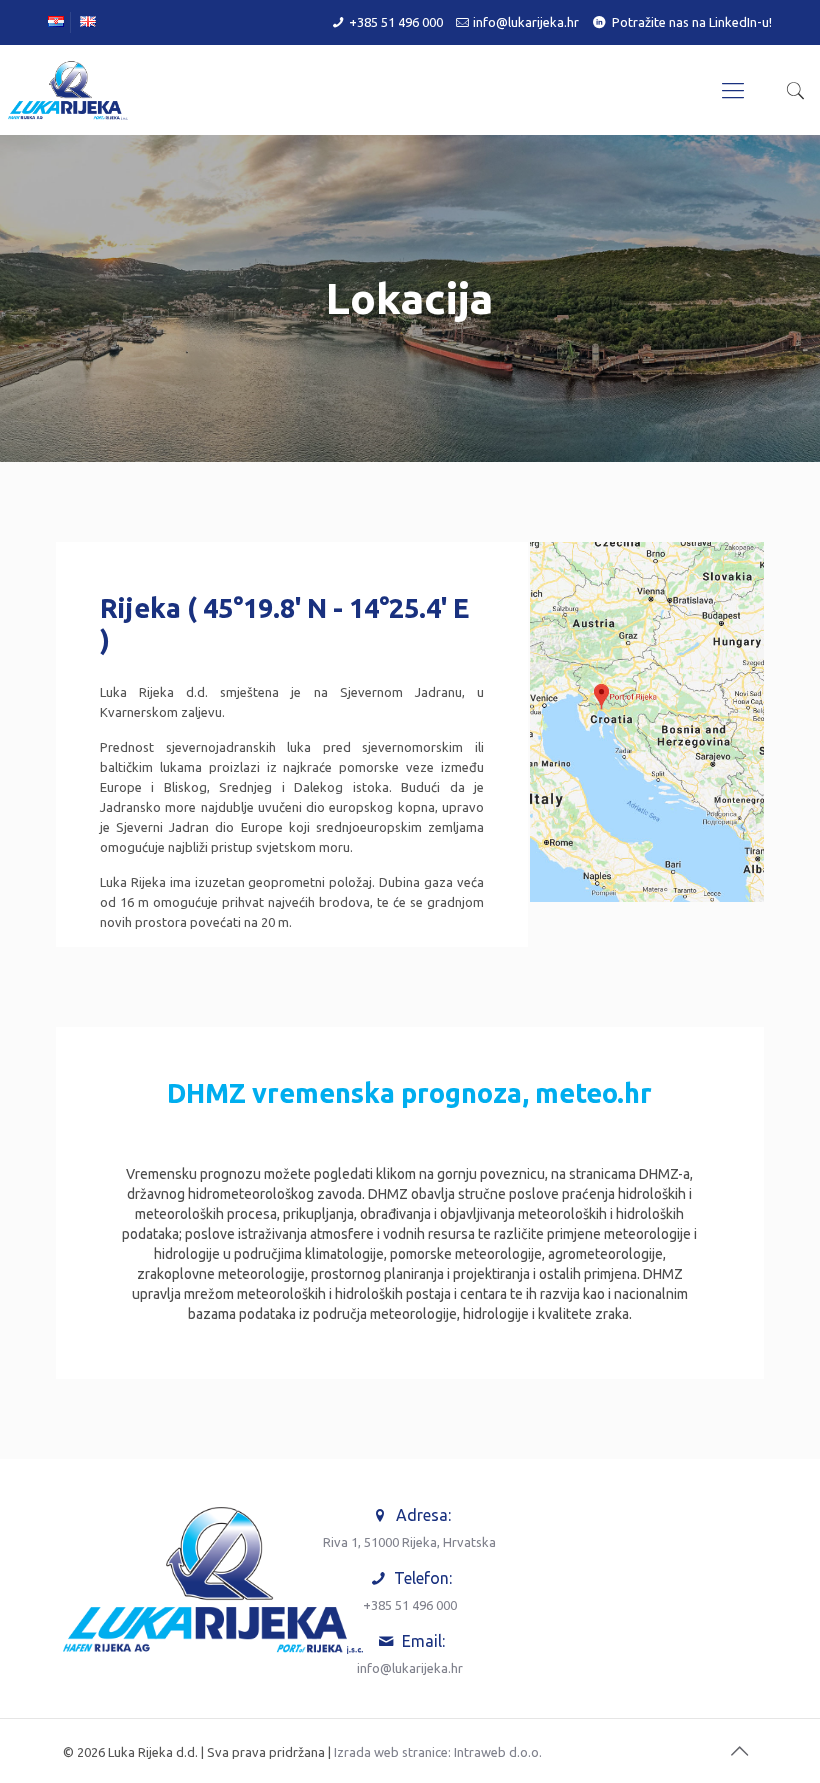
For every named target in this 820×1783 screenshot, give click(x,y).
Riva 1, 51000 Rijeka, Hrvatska (409, 1542)
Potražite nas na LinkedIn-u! (691, 22)
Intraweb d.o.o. (498, 1752)
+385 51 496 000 (396, 22)
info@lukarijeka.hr (526, 22)
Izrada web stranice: (392, 1752)
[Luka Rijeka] (68, 90)
